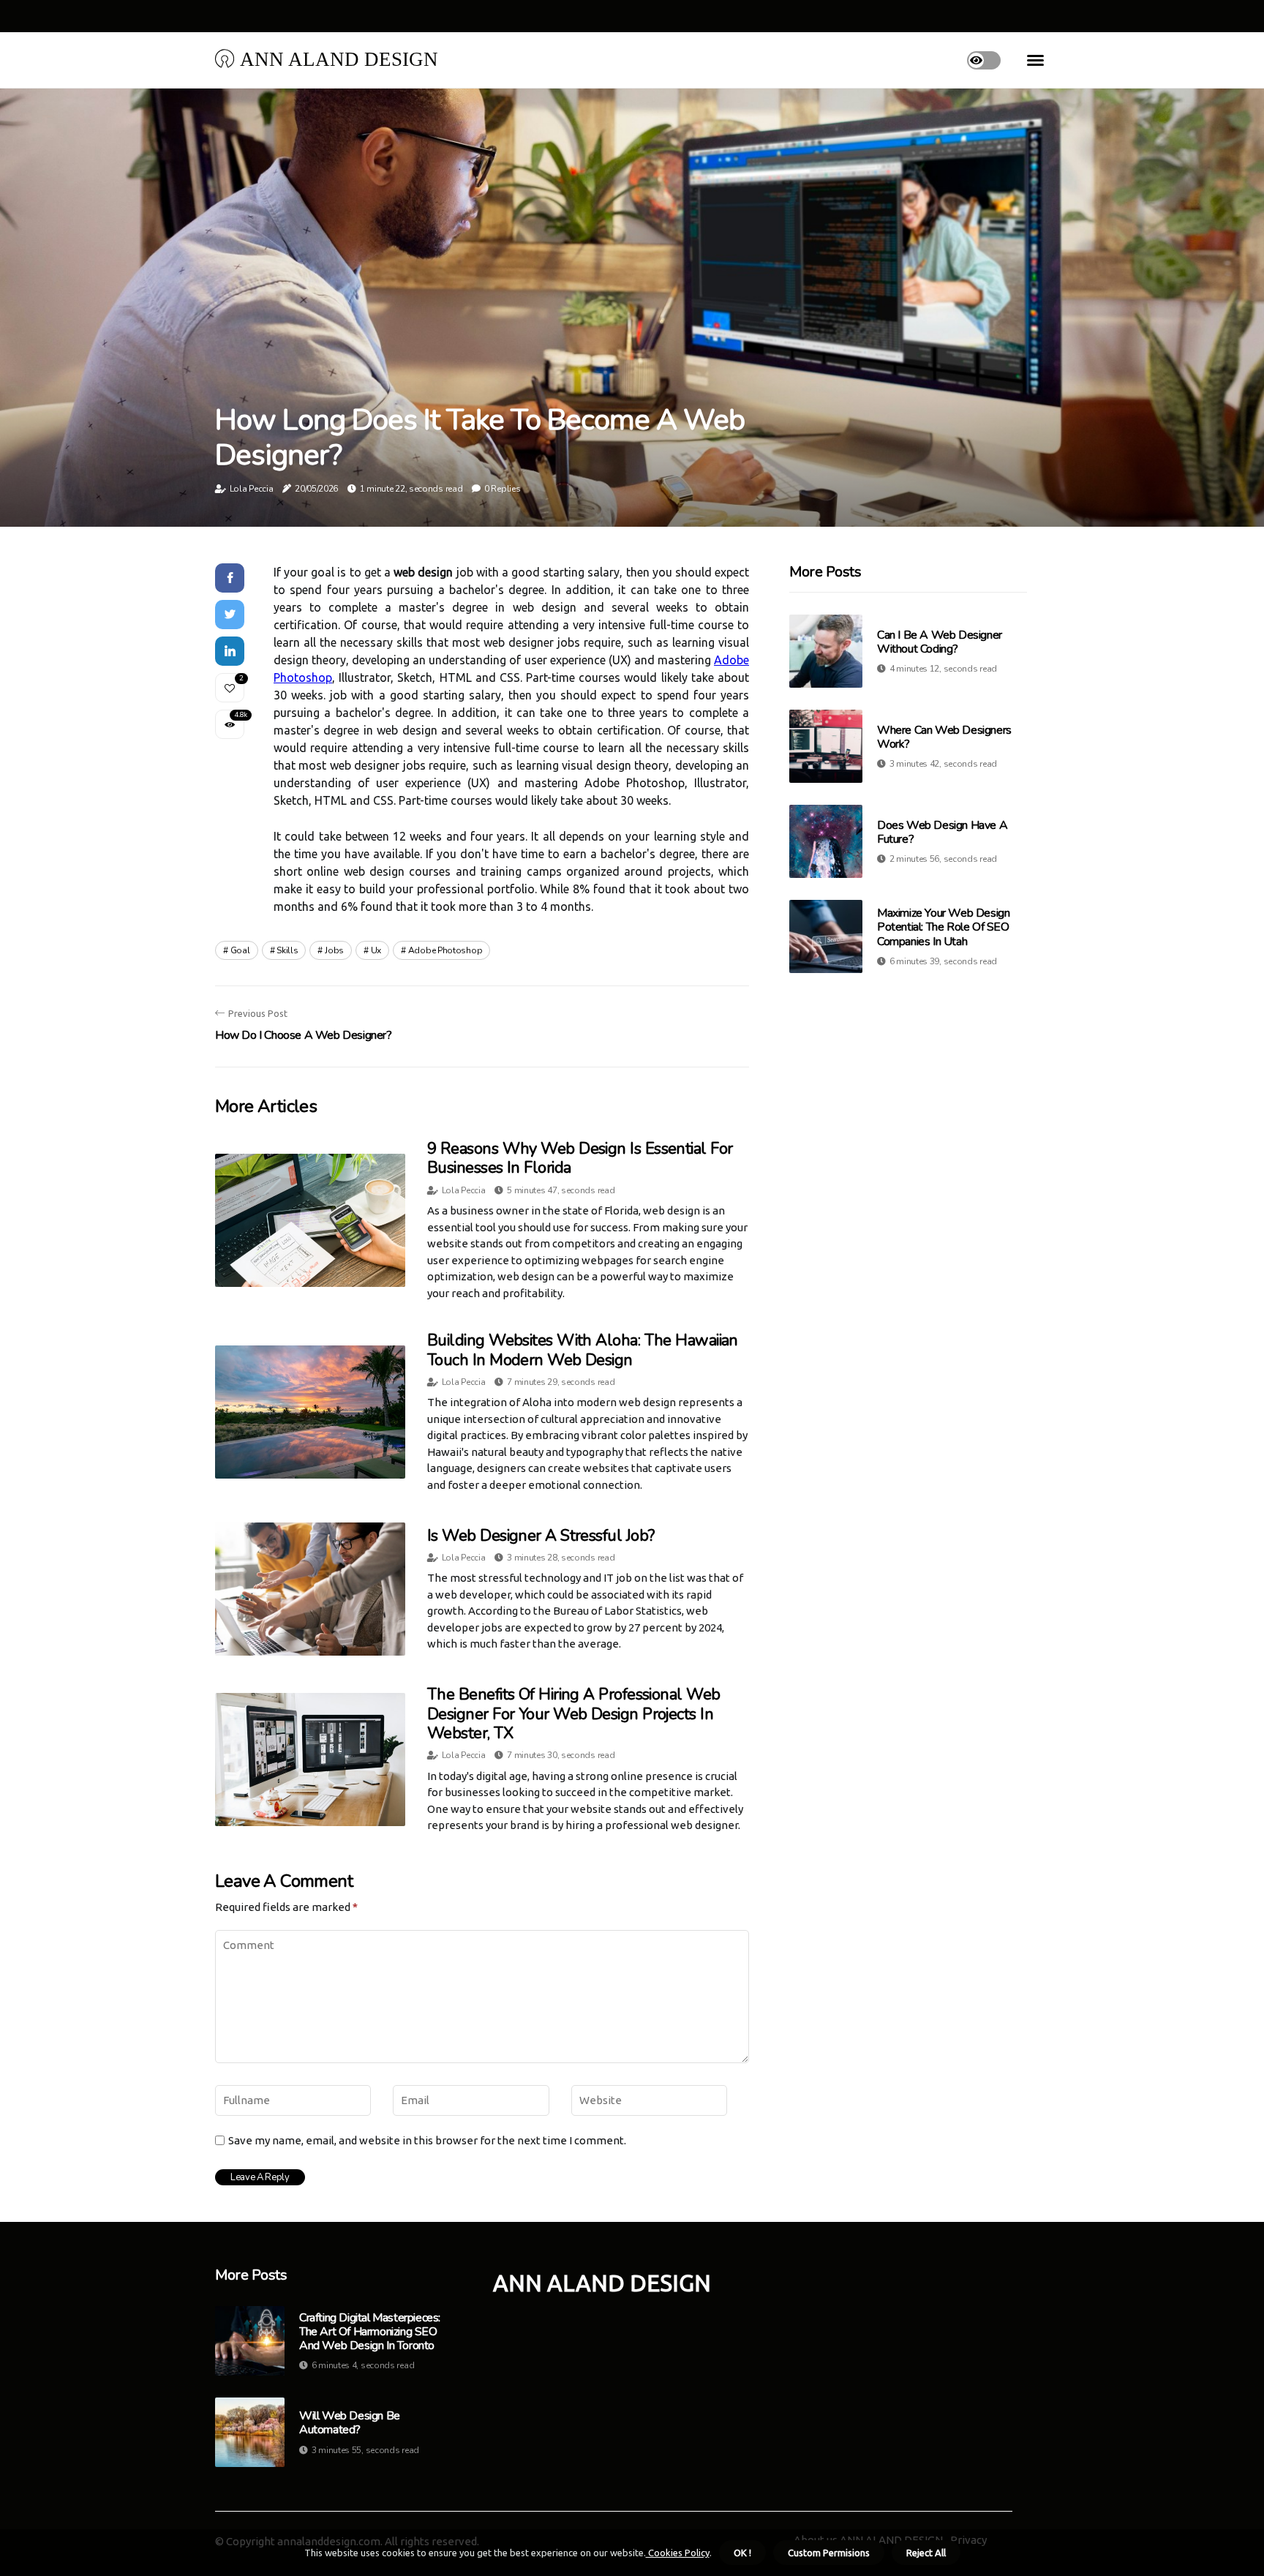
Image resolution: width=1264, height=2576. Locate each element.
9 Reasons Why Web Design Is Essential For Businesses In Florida (580, 1158)
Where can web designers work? (944, 737)
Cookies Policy (678, 2553)
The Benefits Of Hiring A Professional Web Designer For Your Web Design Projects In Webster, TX (573, 1714)
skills (287, 950)
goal (240, 950)
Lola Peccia (252, 489)
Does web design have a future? (942, 832)
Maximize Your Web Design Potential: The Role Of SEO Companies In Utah (943, 927)
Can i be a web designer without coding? (940, 642)
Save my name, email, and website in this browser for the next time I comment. (427, 2140)
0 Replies (502, 489)
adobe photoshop (445, 950)
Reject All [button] (926, 2553)
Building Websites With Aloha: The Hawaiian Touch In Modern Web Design (583, 1350)
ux (376, 950)
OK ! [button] (742, 2553)
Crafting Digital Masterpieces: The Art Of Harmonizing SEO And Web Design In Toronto (370, 2332)
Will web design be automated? (350, 2423)
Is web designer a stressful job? (541, 1536)
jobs (334, 950)
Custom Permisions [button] (829, 2553)
